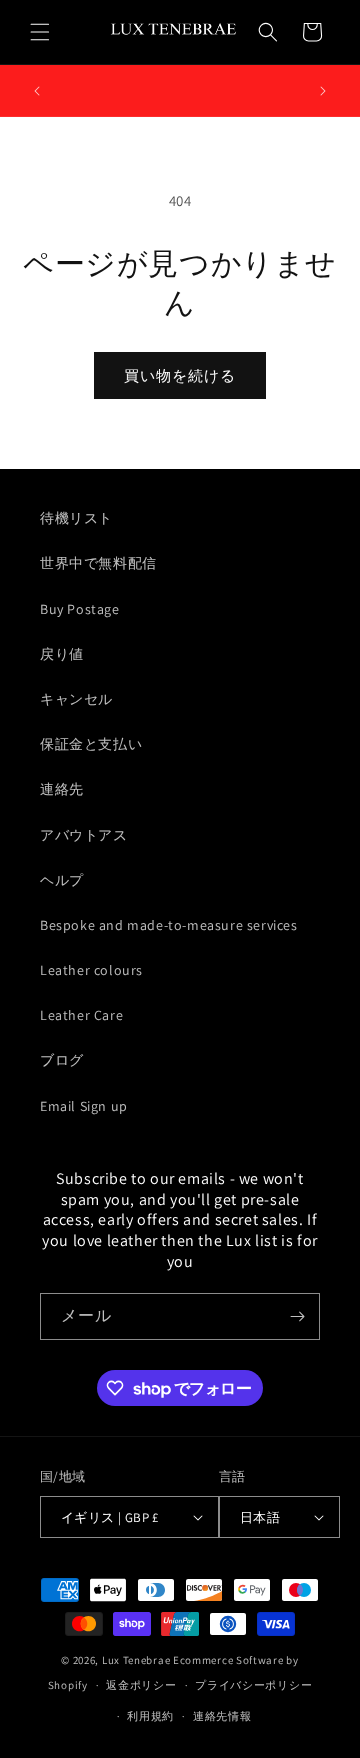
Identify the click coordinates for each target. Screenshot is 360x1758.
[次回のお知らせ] (323, 91)
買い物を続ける (180, 375)
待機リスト (76, 518)
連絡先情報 (222, 1716)
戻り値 (62, 654)
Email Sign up (84, 1106)
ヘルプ (62, 880)
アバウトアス (84, 835)
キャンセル (76, 699)
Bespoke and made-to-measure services (169, 925)
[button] (40, 32)
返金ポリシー (141, 1685)
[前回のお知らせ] (37, 91)
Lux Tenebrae (136, 1660)
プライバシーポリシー (253, 1685)
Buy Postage (80, 609)
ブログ (62, 1060)
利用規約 (150, 1716)
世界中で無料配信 (98, 563)
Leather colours (91, 970)
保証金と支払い (91, 744)
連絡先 (62, 789)
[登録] (297, 1316)
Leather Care (81, 1015)
